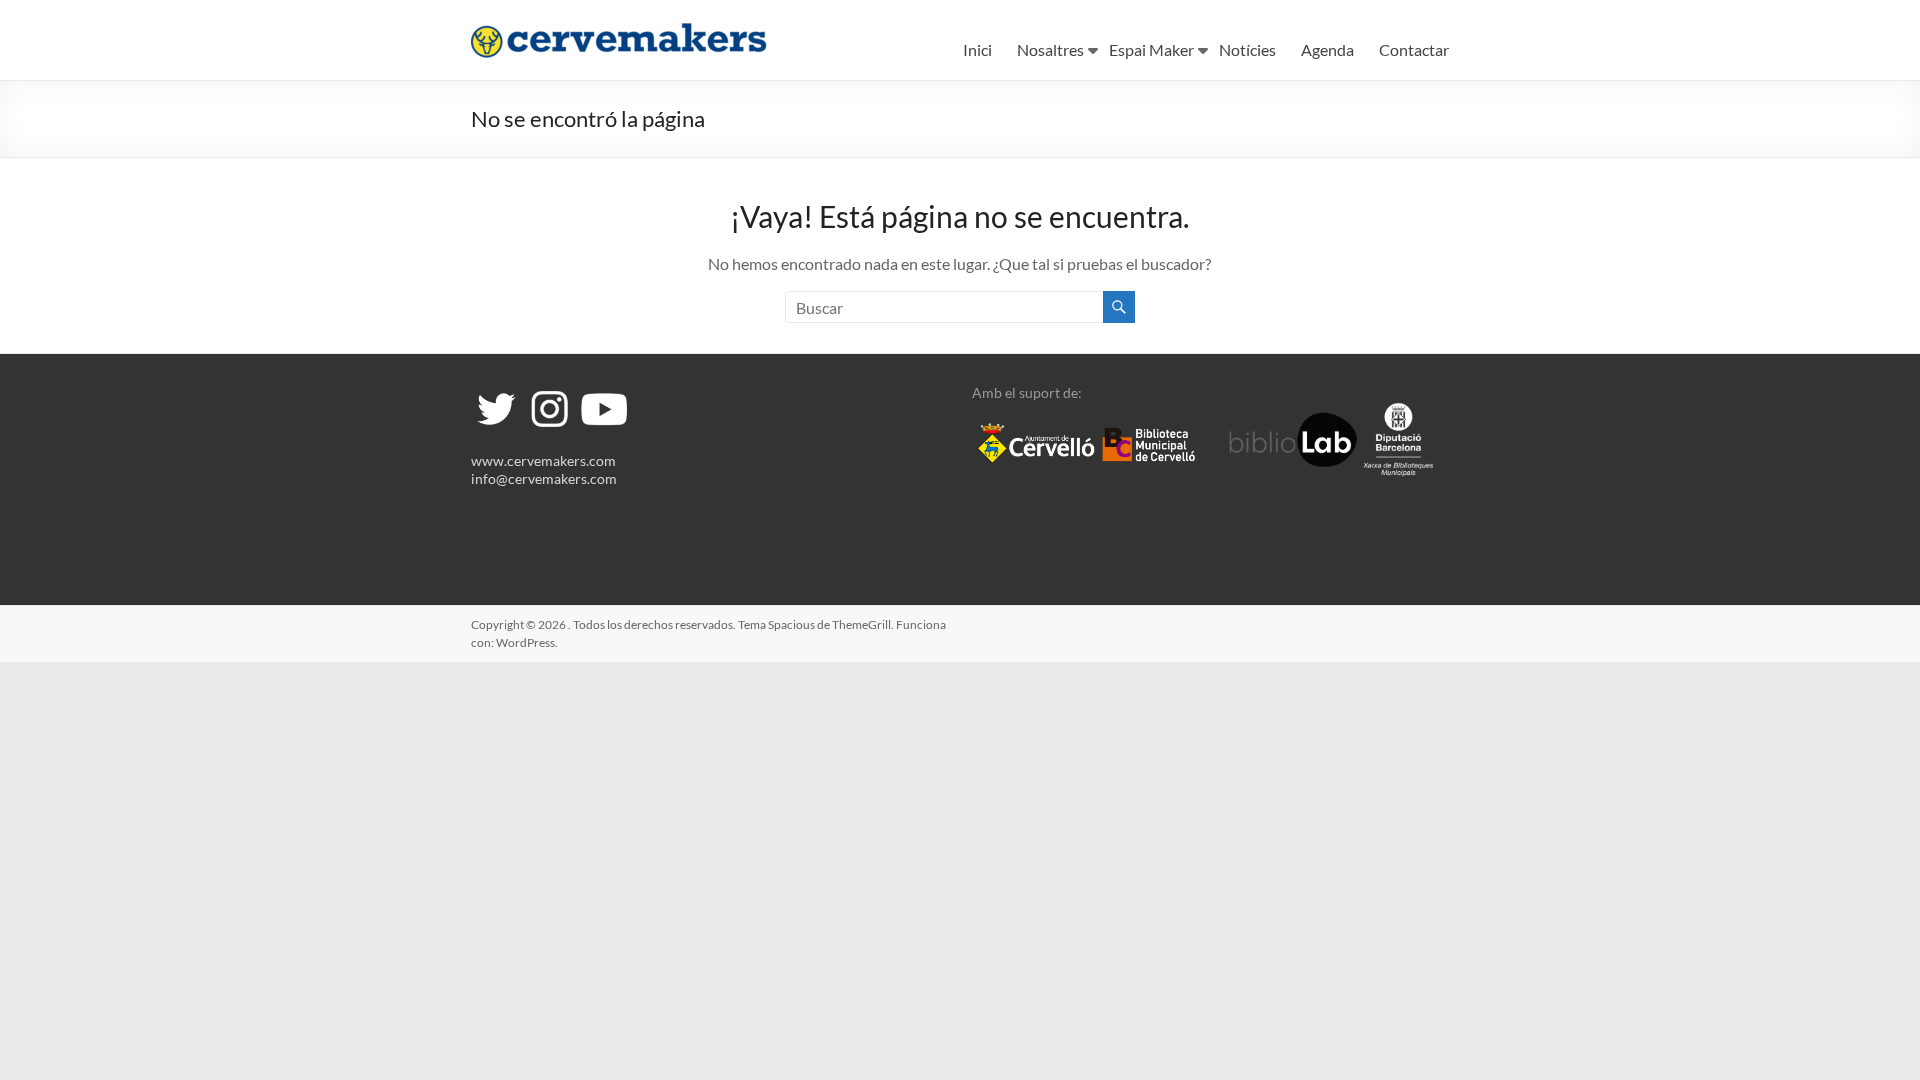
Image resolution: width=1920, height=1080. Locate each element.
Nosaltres (1050, 49)
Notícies (1247, 49)
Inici (977, 49)
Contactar (1414, 49)
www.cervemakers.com (543, 460)
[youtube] (602, 392)
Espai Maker (1151, 49)
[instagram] (549, 392)
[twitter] (496, 392)
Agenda (1327, 49)
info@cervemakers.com (544, 478)
